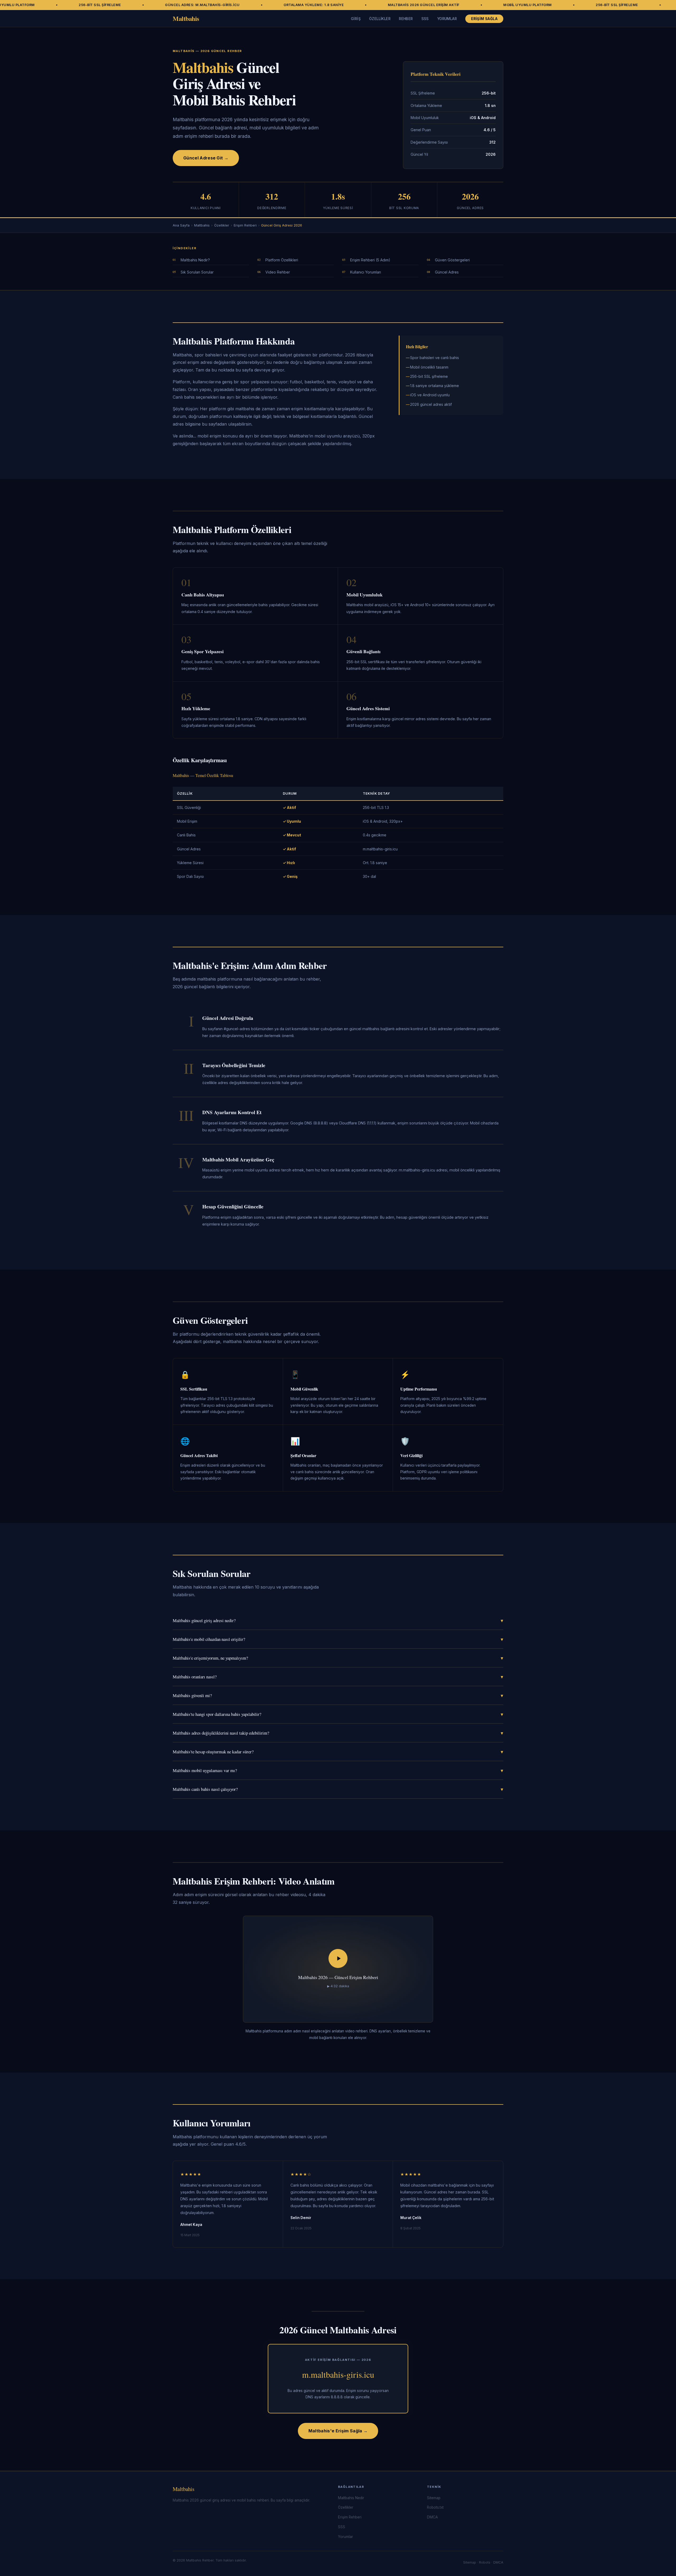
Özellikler (380, 19)
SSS (425, 19)
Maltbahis (186, 18)
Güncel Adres (447, 272)
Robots (485, 2562)
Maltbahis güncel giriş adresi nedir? (338, 1620)
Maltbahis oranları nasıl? (338, 1677)
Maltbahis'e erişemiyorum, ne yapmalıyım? (338, 1658)
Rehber (406, 19)
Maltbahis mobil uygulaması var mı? (338, 1770)
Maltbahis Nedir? (195, 260)
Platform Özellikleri (282, 260)
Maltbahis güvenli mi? (338, 1695)
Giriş (356, 19)
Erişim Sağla (484, 19)
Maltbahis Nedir (351, 2498)
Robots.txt (435, 2507)
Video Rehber (278, 272)
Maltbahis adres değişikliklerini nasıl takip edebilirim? (338, 1733)
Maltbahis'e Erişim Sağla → (338, 2431)
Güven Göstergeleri (452, 260)
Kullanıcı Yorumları (366, 272)
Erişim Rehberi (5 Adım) (370, 260)
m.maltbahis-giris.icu (338, 2374)
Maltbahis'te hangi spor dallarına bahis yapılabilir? (338, 1714)
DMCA (432, 2517)
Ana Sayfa (181, 225)
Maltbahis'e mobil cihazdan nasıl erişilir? (338, 1639)
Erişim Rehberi (245, 225)
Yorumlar (447, 19)
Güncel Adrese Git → (206, 158)
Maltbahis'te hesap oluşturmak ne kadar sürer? (338, 1752)
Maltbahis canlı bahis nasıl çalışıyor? (338, 1789)
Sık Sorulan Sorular (197, 272)
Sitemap (434, 2498)
